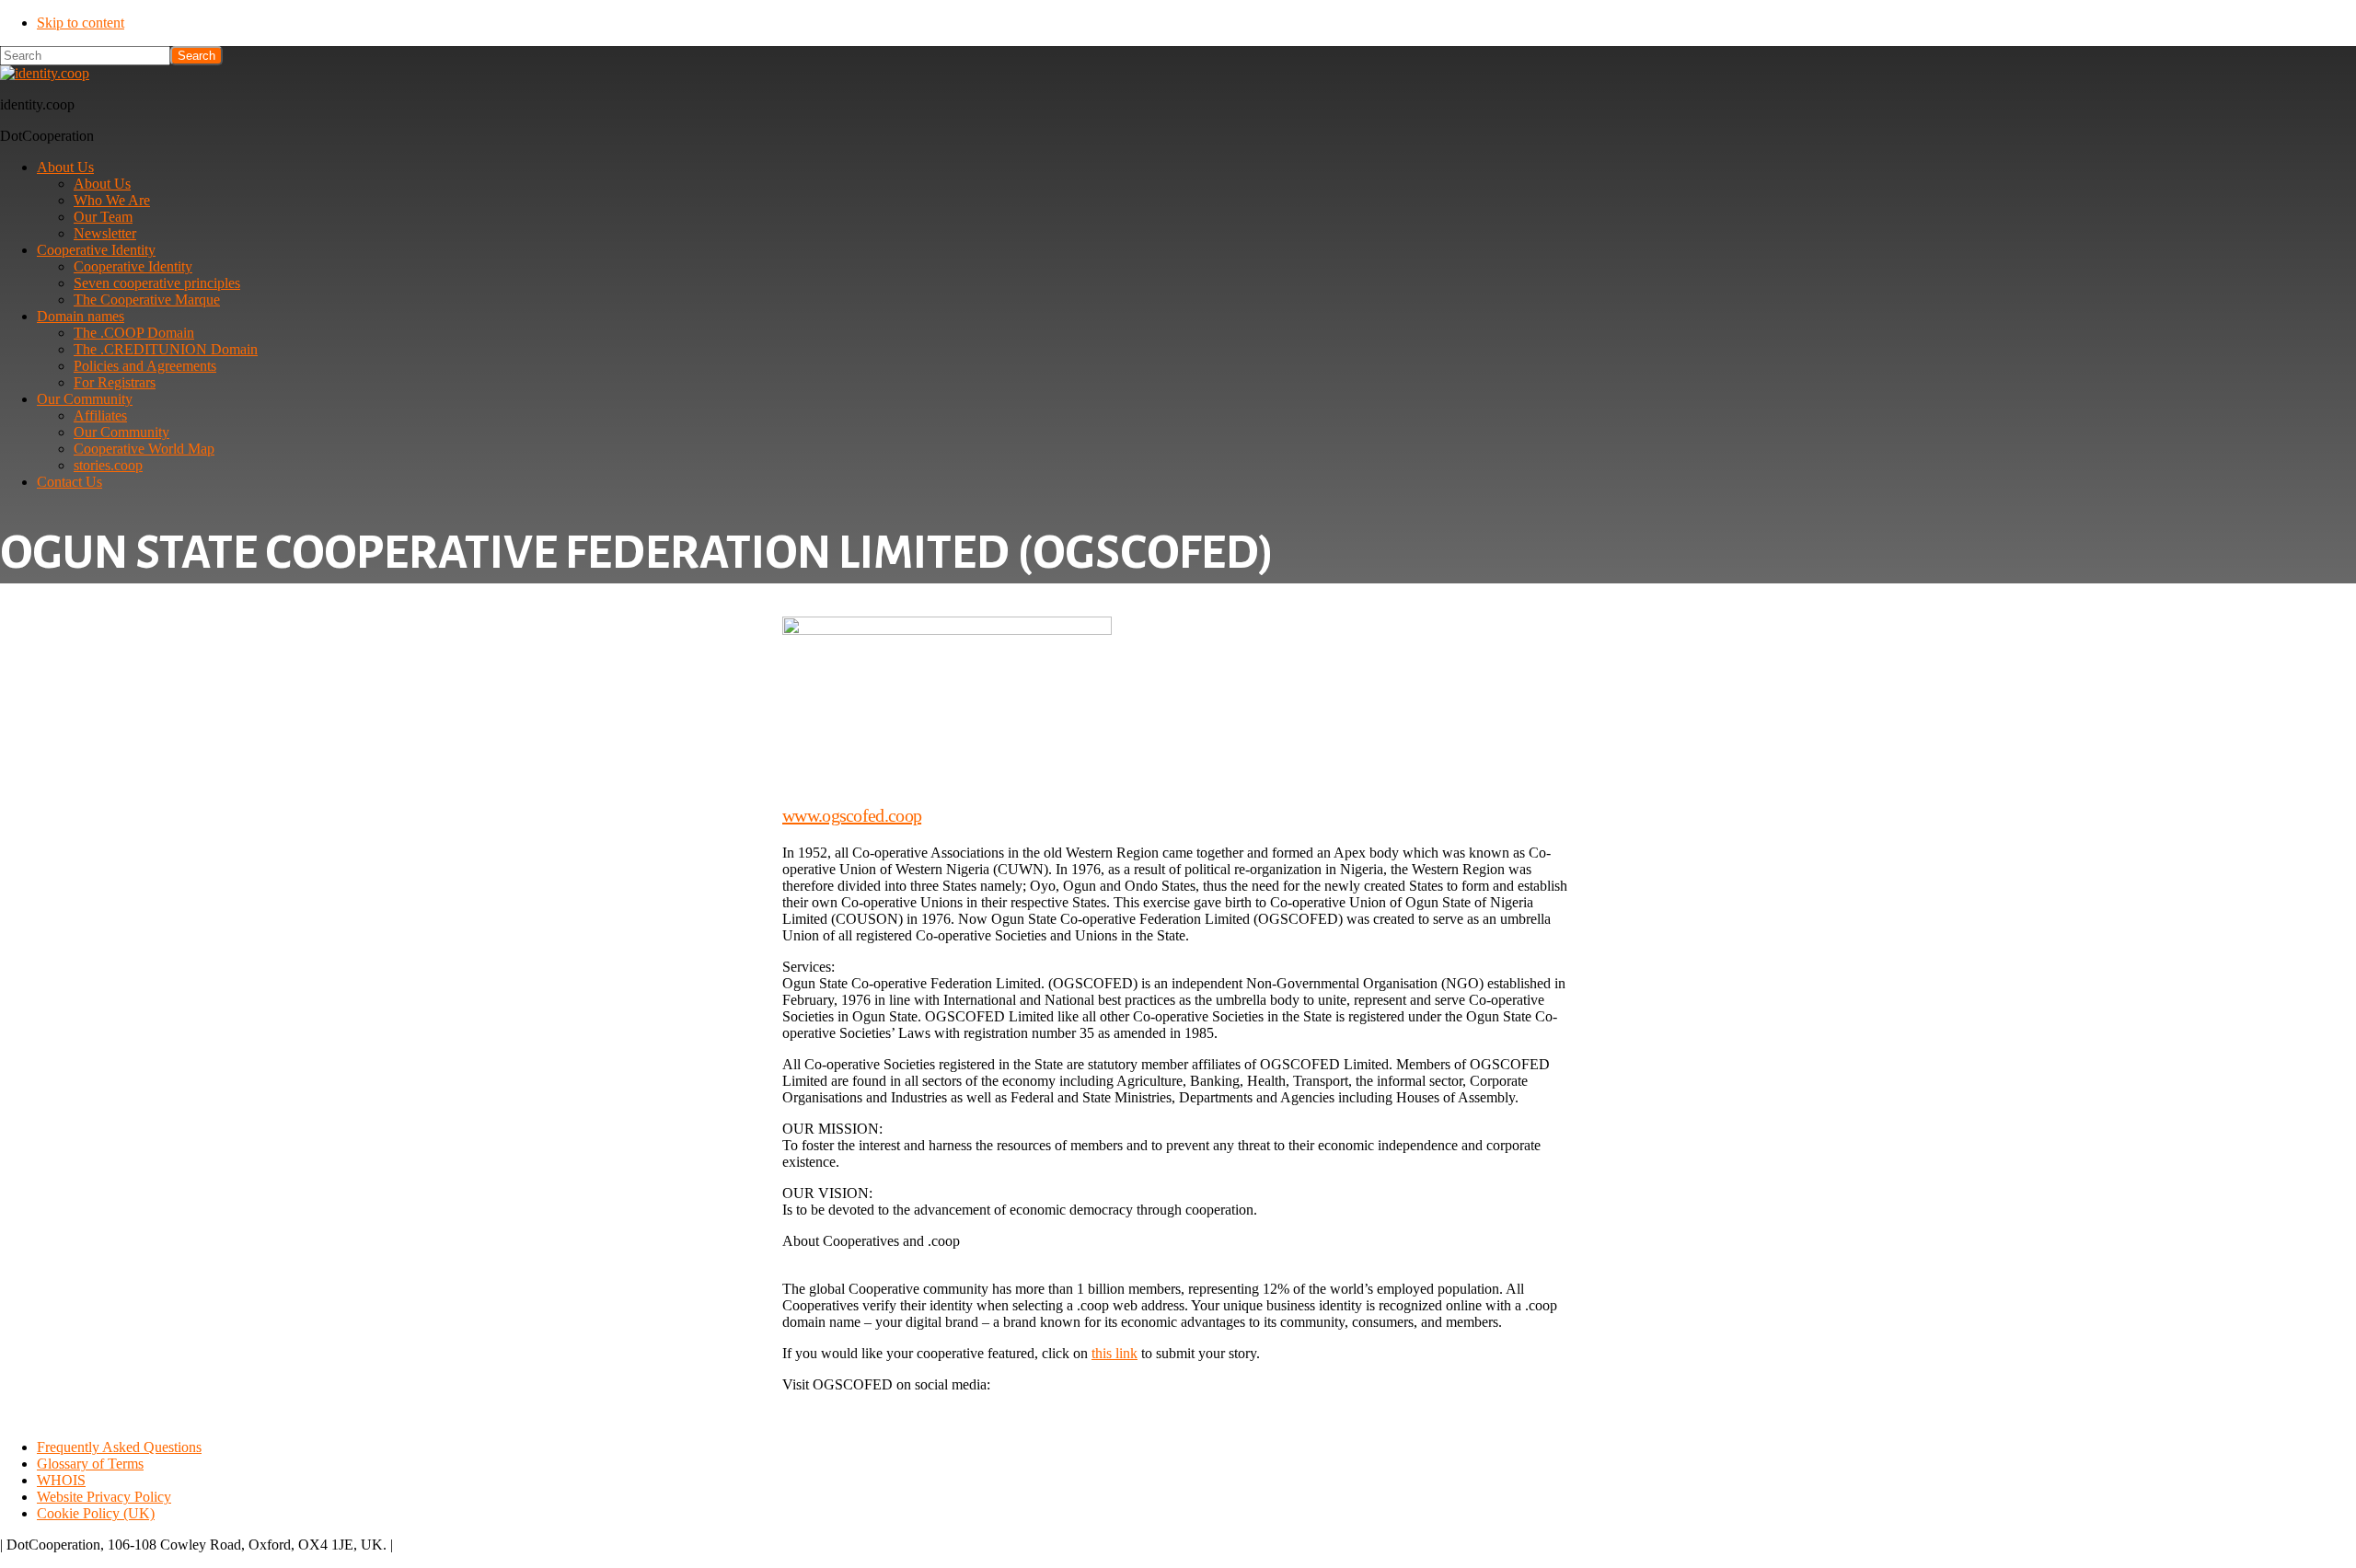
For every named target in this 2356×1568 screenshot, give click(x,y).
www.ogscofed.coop (852, 815)
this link (1114, 1353)
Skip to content (81, 23)
